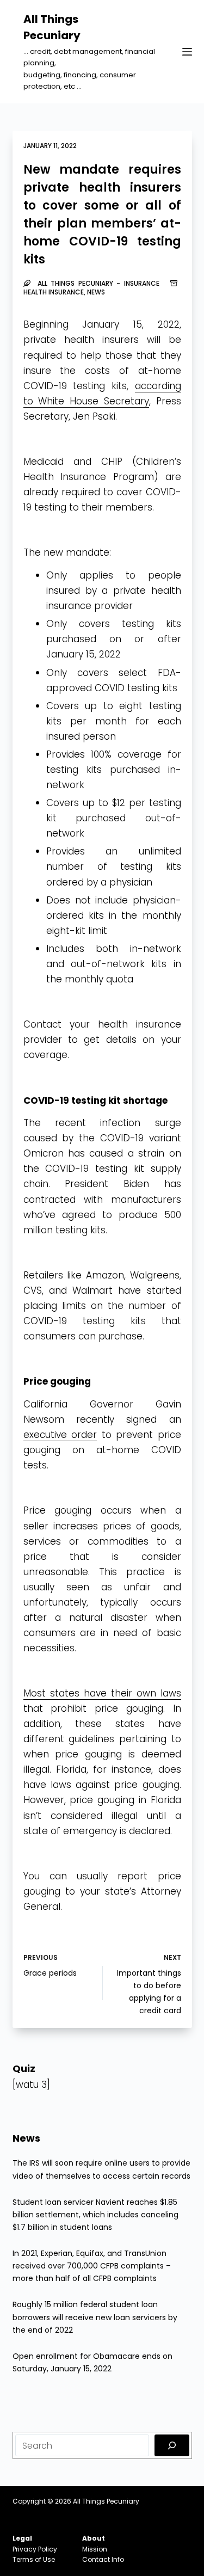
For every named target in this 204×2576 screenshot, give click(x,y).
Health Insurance (54, 292)
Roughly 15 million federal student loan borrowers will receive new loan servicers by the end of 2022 (95, 2317)
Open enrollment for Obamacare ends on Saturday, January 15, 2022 (92, 2362)
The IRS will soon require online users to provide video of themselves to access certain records (101, 2169)
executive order (60, 1435)
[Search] (172, 2445)
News (96, 292)
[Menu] (187, 52)
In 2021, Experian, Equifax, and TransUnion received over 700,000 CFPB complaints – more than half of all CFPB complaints (92, 2266)
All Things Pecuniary (106, 2501)
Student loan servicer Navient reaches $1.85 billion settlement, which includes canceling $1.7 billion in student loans (95, 2215)
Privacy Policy (35, 2549)
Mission (95, 2549)
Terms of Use (34, 2559)
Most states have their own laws (102, 1693)
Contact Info (103, 2559)
